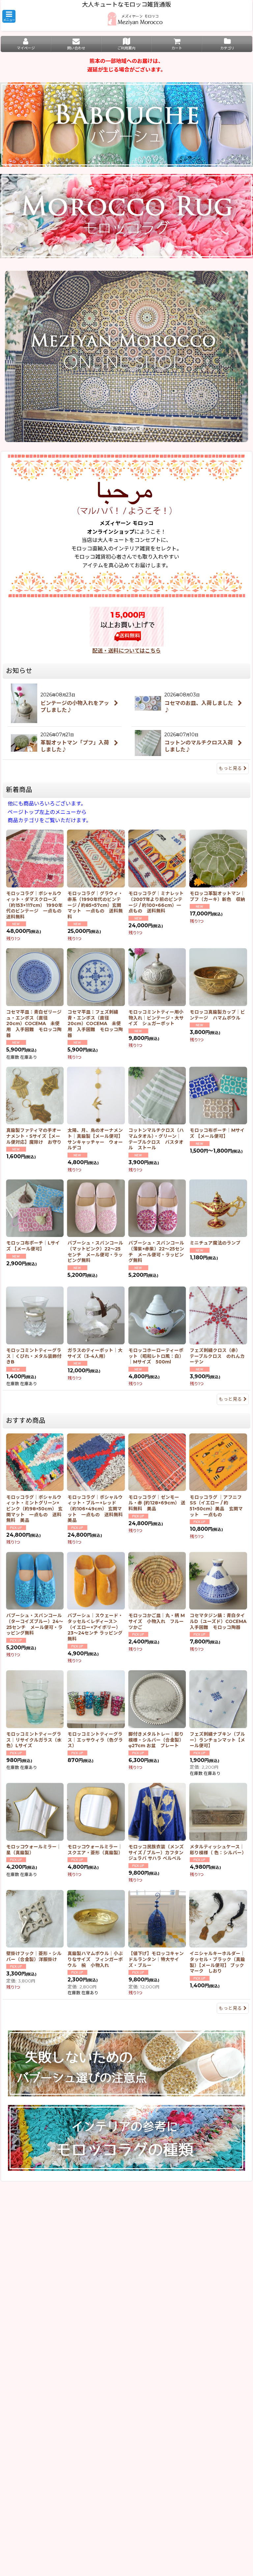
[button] (9, 16)
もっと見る (230, 768)
